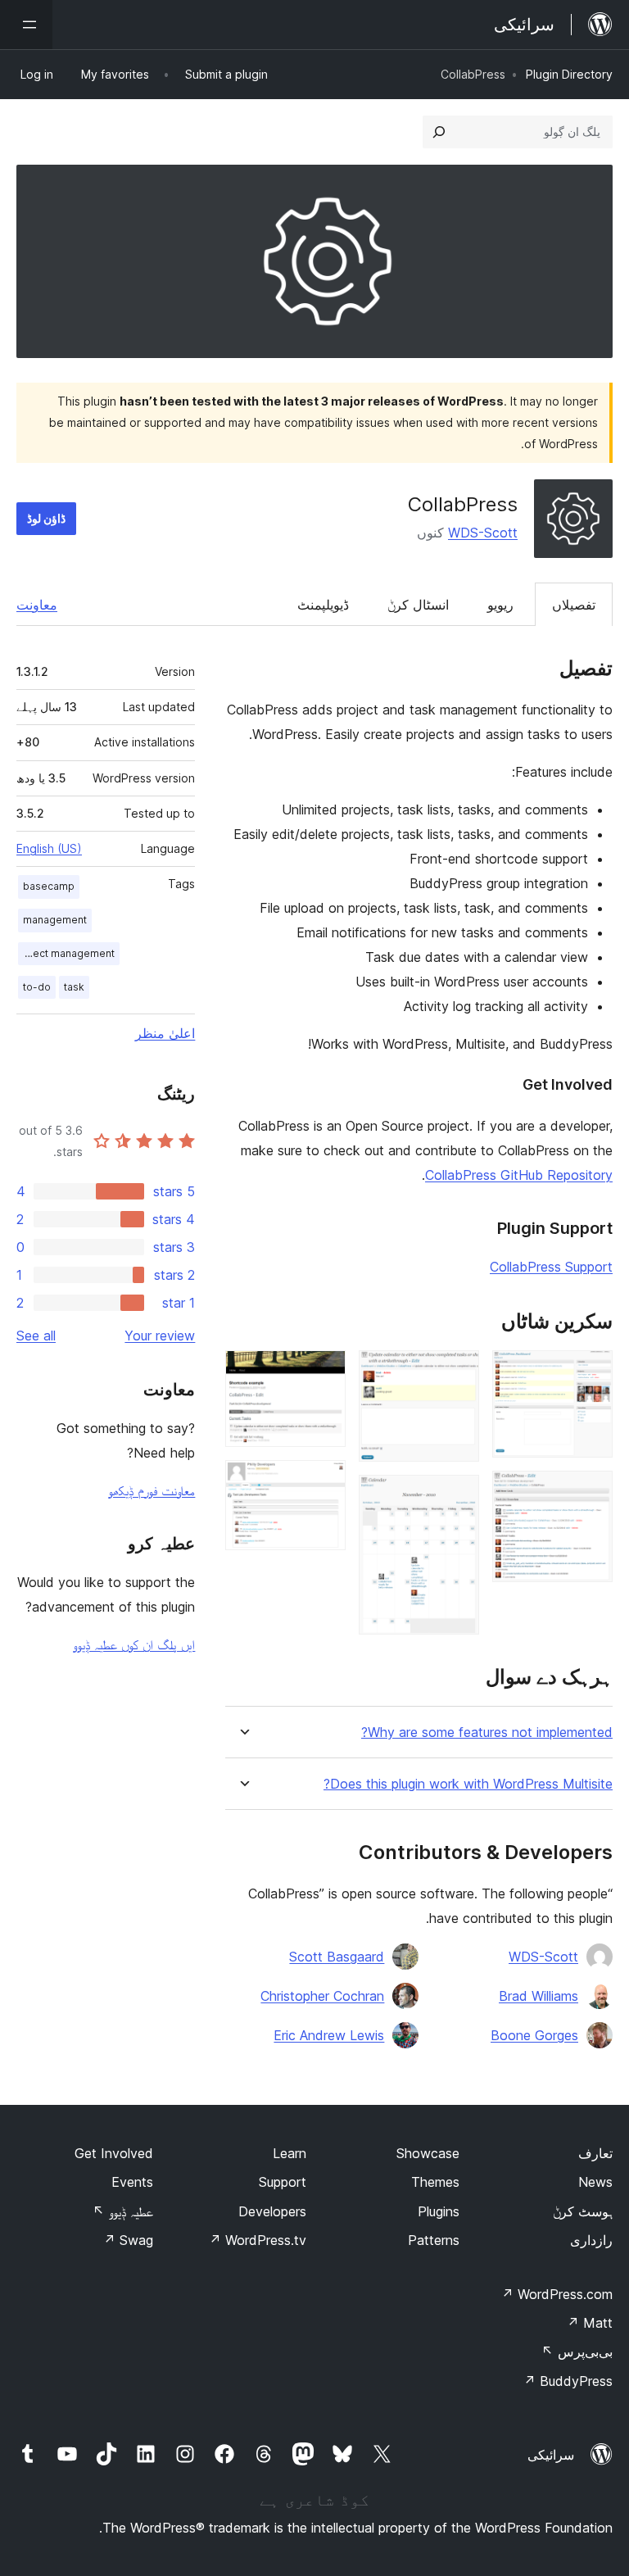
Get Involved (114, 2153)
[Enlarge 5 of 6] (324, 1372)
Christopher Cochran (322, 1996)
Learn (290, 2153)
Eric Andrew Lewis (329, 2035)
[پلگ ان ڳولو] (439, 132)
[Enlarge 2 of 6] (591, 1493)
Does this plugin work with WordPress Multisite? (468, 1784)
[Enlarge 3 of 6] (457, 1372)
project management (66, 953)
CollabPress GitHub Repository (519, 1175)
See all (36, 1336)
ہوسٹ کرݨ (583, 2211)
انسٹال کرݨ (418, 605)
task (74, 987)
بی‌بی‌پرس (577, 2352)
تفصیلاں (574, 605)
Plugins (439, 2211)
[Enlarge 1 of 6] (591, 1372)
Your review (160, 1336)
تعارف (595, 2153)
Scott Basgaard (337, 1957)
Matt (590, 2323)
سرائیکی (551, 2455)
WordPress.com (557, 2294)
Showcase (428, 2153)
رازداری (591, 2240)
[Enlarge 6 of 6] (324, 1482)
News (595, 2182)
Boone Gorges (534, 2035)
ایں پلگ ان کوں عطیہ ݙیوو (134, 1644)
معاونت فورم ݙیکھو (152, 1490)
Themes (435, 2182)
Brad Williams (538, 1996)
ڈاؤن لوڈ (46, 518)
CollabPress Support (551, 1267)
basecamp (49, 886)
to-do (37, 987)
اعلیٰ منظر (165, 1033)
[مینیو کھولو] (26, 25)
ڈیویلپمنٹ (323, 605)
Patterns (434, 2240)
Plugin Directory (569, 74)
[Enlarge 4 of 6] (457, 1497)
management (55, 920)
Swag (128, 2240)
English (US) (49, 848)
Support (283, 2182)
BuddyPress (568, 2381)
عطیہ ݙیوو (123, 2211)
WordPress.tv (258, 2240)
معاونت (37, 605)
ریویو (500, 605)
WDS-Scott (483, 533)
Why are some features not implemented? (487, 1732)
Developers (272, 2211)
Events (132, 2182)
